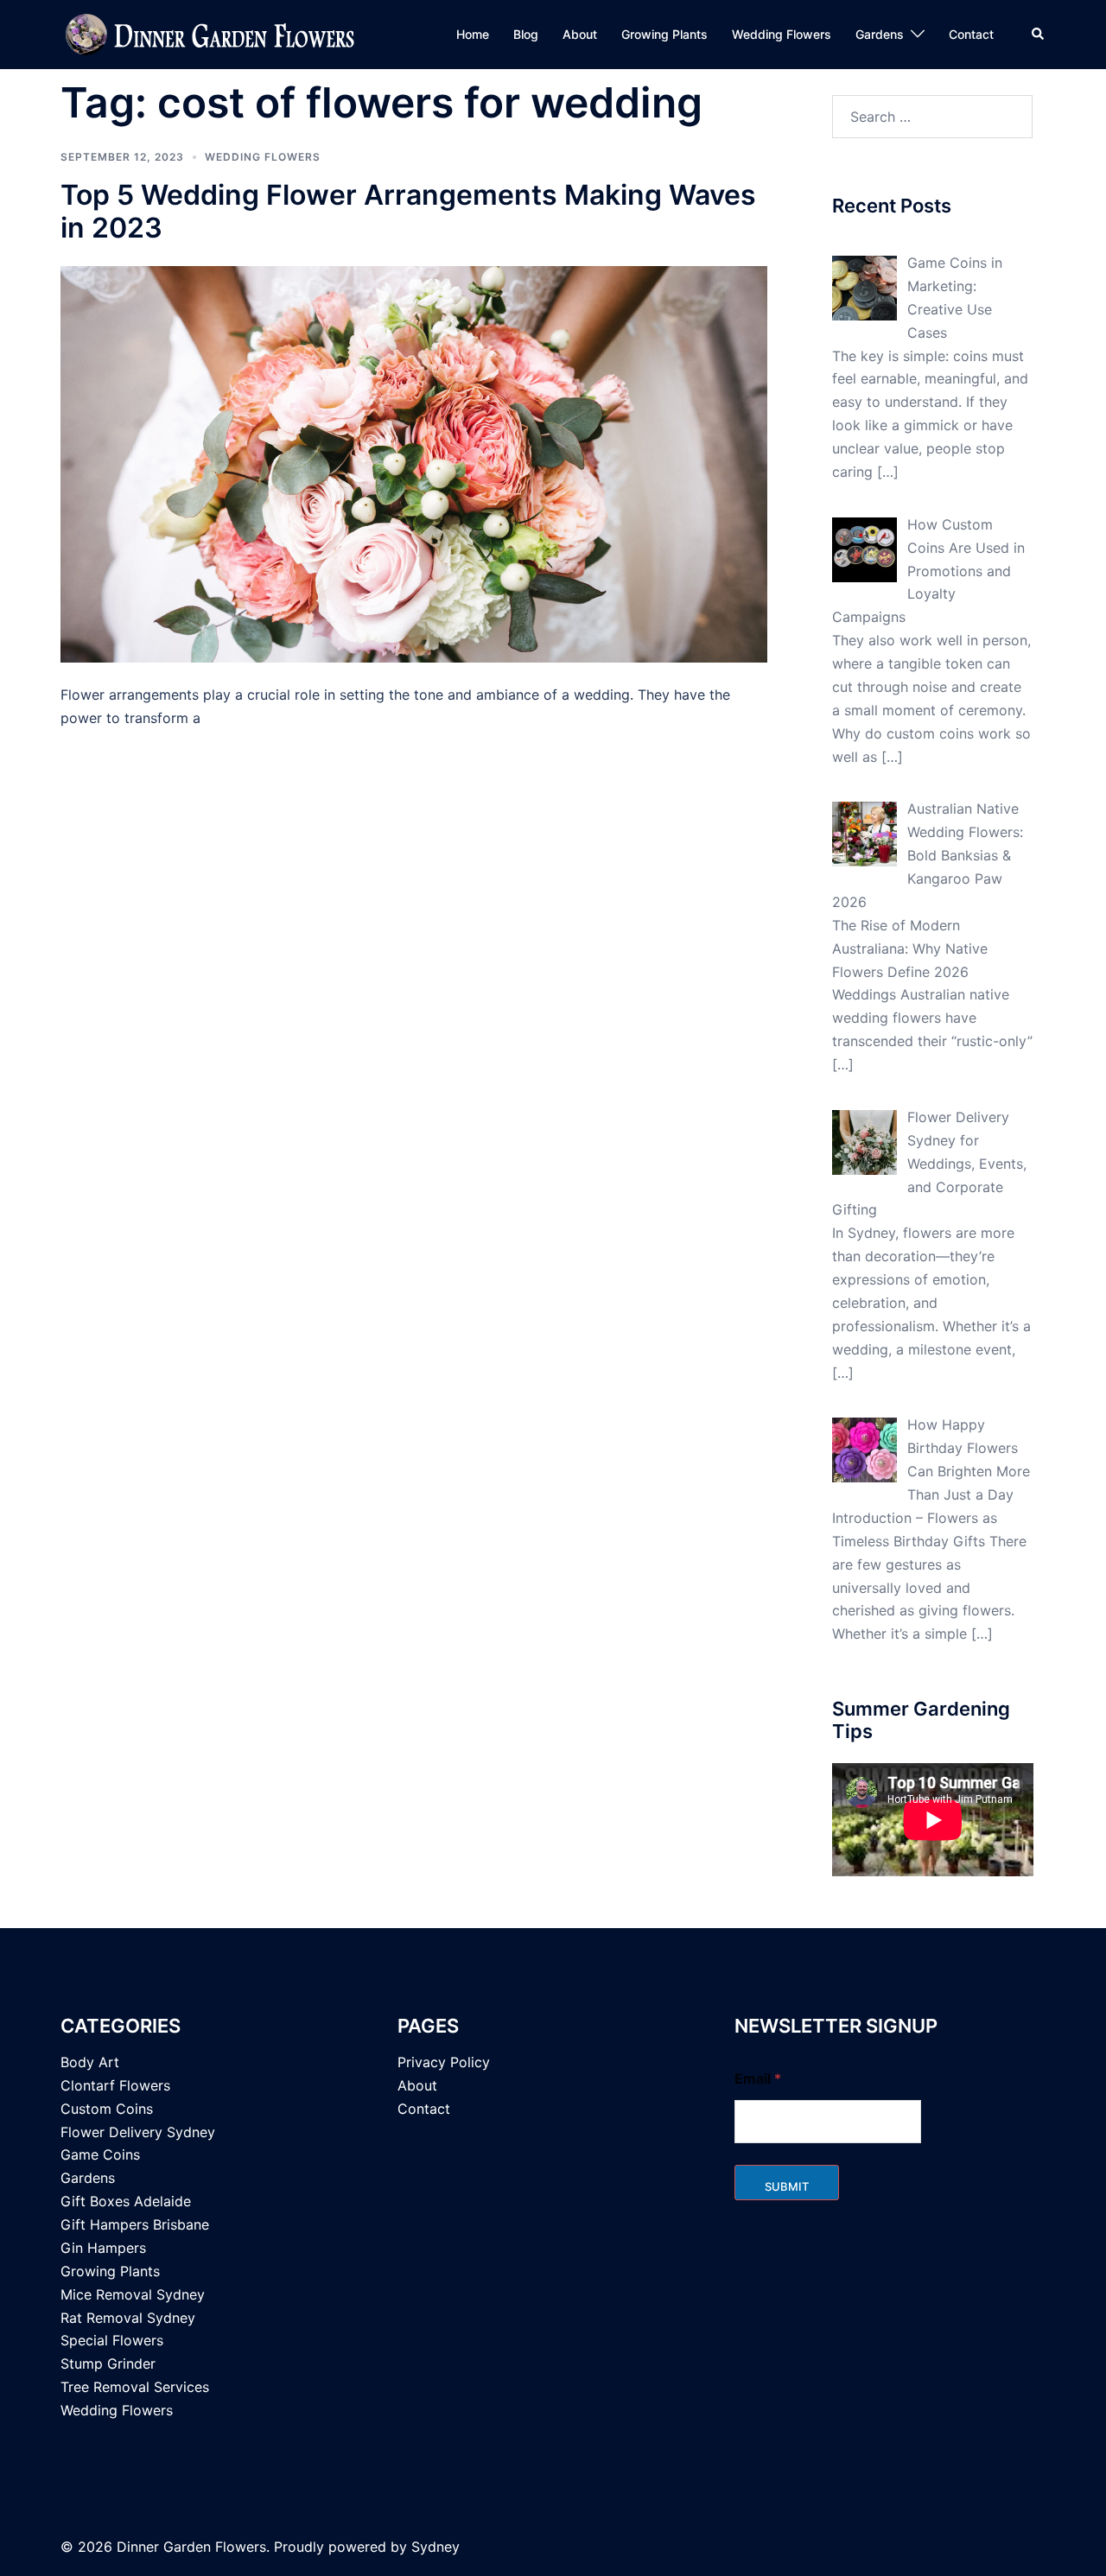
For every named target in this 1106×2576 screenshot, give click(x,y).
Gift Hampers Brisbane (135, 2224)
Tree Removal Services (135, 2387)
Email (758, 2079)
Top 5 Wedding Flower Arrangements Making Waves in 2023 (408, 211)
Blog (526, 34)
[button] (1039, 35)
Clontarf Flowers (115, 2085)
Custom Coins (107, 2109)
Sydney (435, 2547)
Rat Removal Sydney (128, 2318)
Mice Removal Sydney (133, 2294)
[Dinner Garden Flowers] (212, 35)
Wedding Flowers (782, 34)
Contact (971, 34)
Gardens (880, 34)
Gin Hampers (103, 2248)
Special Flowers (112, 2340)
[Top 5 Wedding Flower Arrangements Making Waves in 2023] (414, 465)
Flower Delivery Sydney (138, 2132)
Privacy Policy (444, 2062)
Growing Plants (664, 34)
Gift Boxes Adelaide (126, 2201)
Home (473, 34)
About (580, 34)
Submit (787, 2186)
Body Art (90, 2062)
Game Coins (100, 2154)
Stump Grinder (108, 2363)
